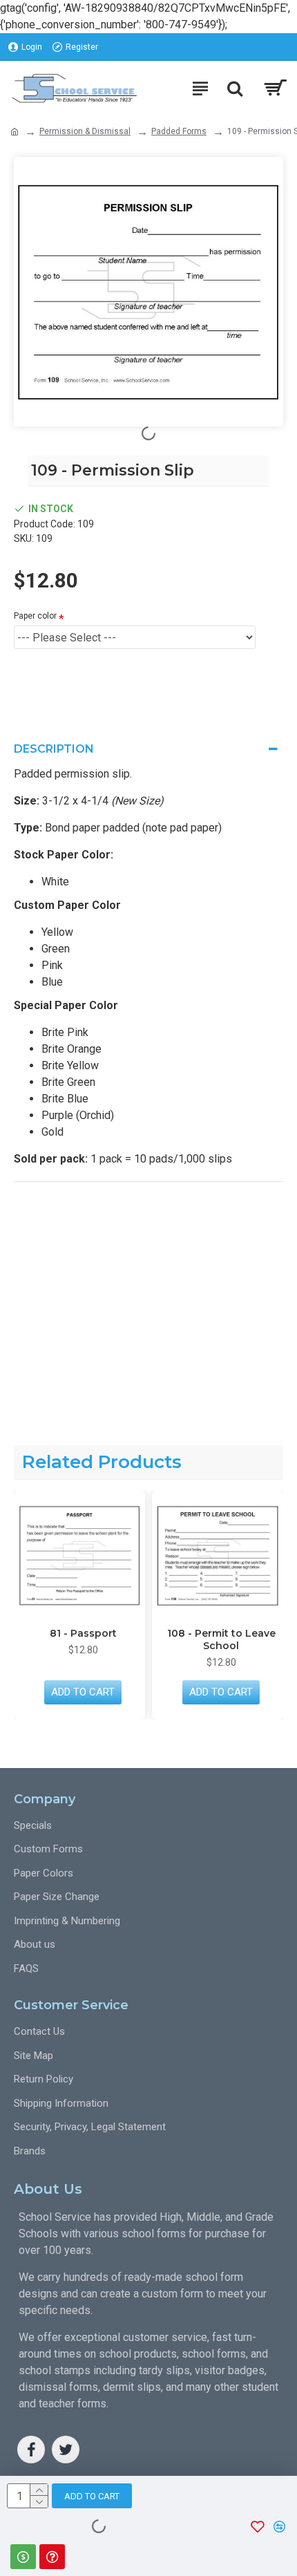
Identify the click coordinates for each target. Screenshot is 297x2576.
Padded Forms (179, 131)
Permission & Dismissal (85, 131)
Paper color (35, 616)
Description (54, 749)
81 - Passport (83, 1633)
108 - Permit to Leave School (221, 1639)
